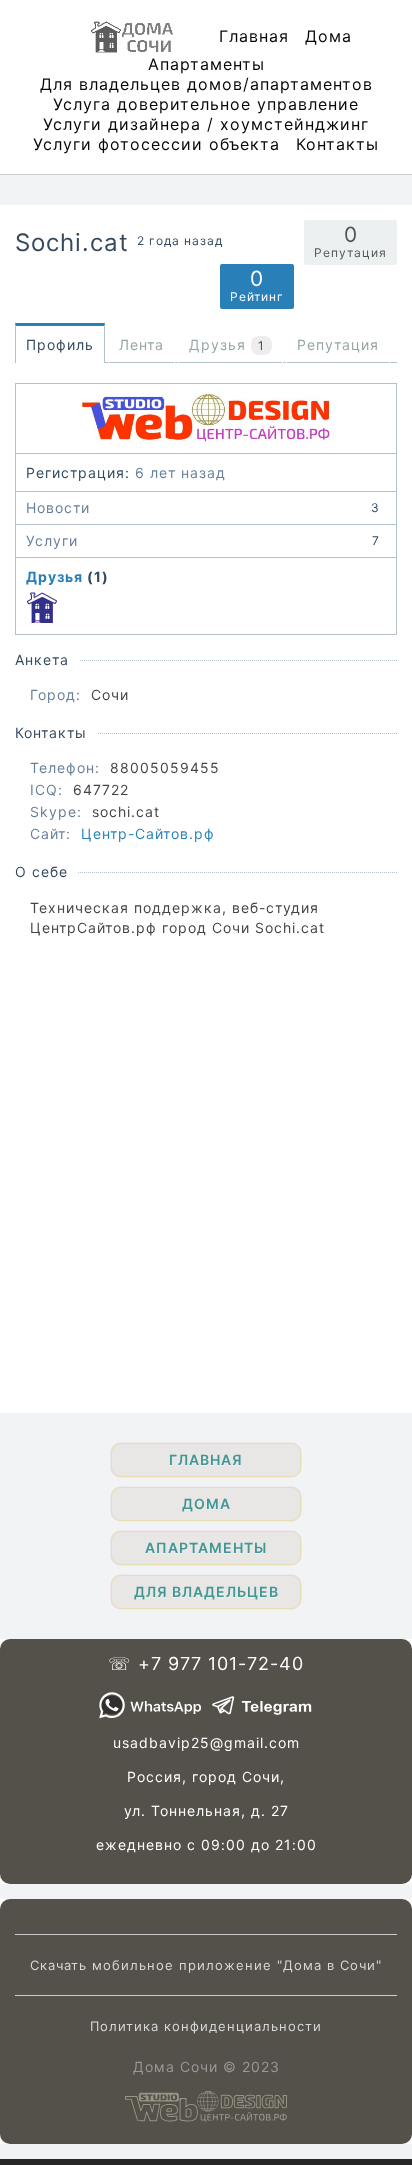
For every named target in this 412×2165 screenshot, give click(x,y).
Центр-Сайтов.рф (148, 833)
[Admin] (42, 607)
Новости (203, 507)
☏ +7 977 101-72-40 (206, 1663)
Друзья (54, 576)
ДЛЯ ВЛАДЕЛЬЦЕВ (206, 1591)
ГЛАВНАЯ (206, 1459)
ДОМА (206, 1503)
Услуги (203, 540)
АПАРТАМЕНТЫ (206, 1547)
